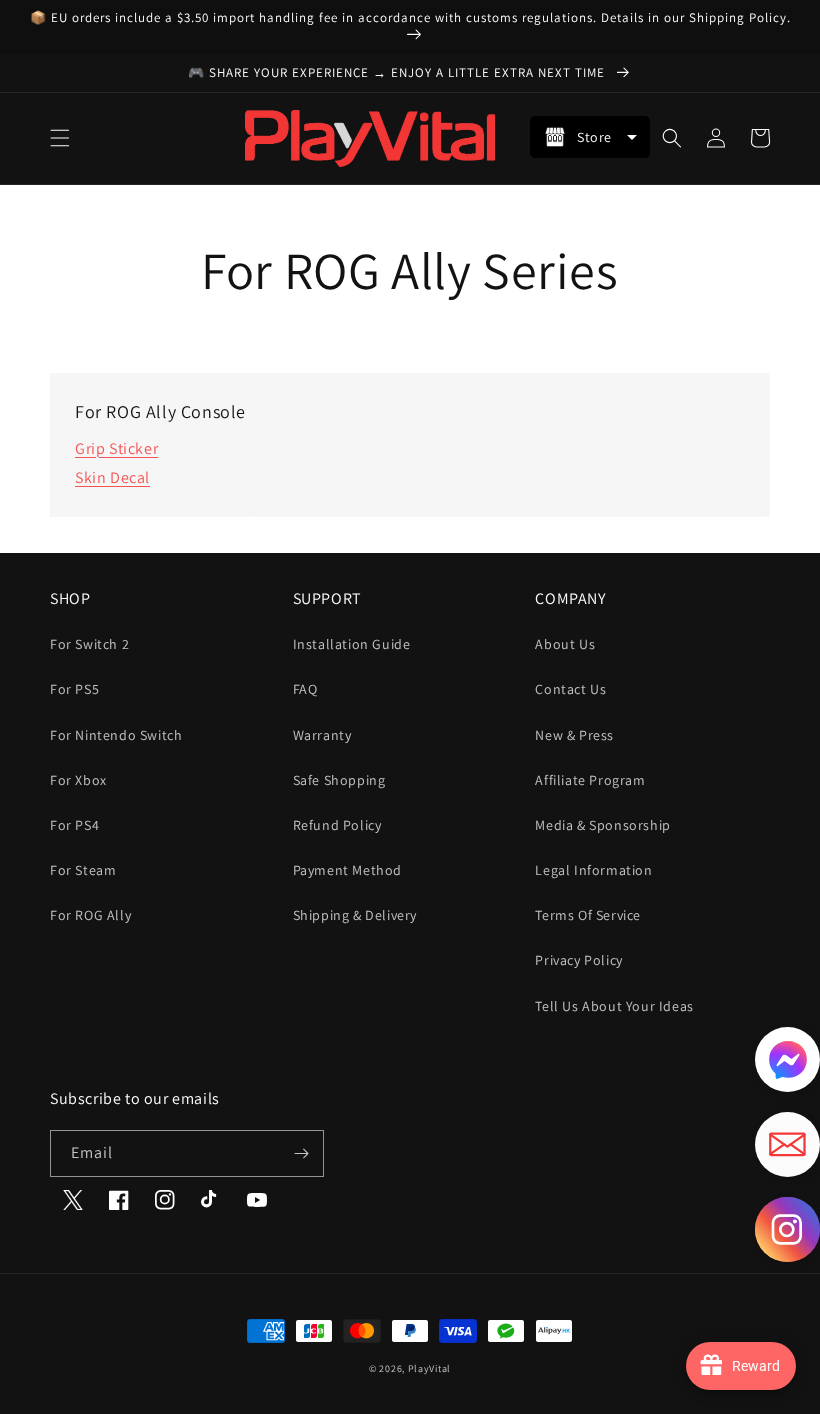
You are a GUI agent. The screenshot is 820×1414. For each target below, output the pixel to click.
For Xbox (78, 780)
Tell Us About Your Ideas (614, 1006)
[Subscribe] (301, 1153)
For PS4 (74, 825)
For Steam (83, 870)
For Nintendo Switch (116, 735)
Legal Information (593, 870)
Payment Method (347, 870)
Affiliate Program (590, 780)
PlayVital (429, 1368)
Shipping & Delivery (355, 915)
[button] (60, 138)
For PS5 (74, 689)
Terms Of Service (588, 915)
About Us (565, 644)
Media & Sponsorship (602, 825)
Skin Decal (112, 477)
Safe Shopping (339, 780)
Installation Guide (352, 644)
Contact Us (570, 689)
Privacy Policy (578, 960)
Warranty (322, 735)
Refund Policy (337, 825)
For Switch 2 (89, 644)
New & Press (574, 735)
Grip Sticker (116, 448)
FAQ (305, 689)
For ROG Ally (90, 915)
